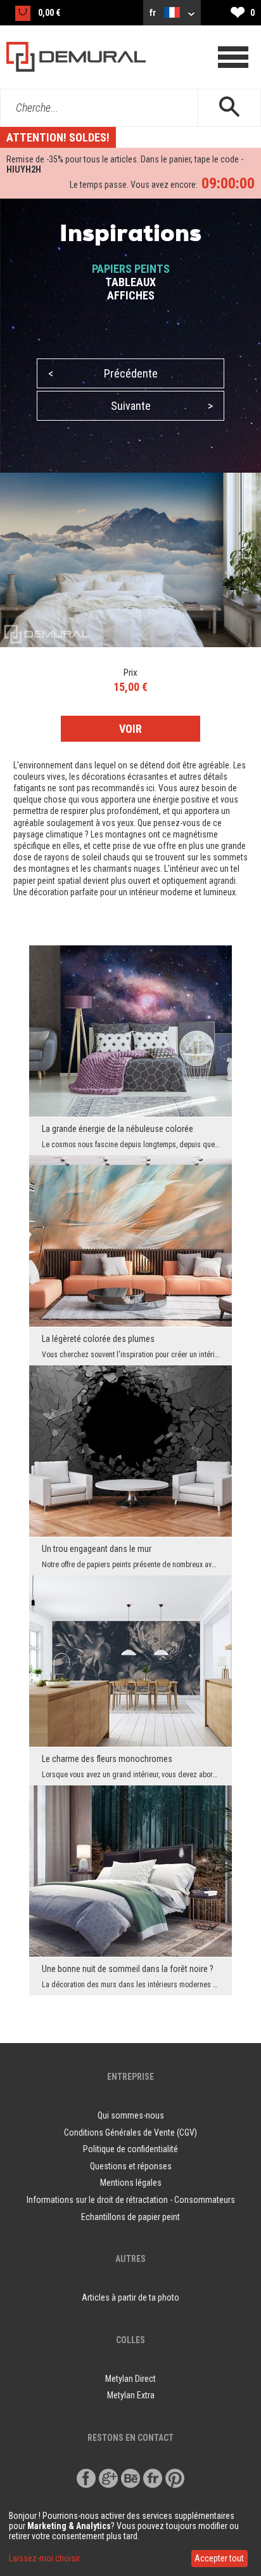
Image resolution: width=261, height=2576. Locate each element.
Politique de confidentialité (130, 2149)
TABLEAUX (130, 282)
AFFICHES (131, 295)
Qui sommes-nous (131, 2115)
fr (154, 13)
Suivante (162, 406)
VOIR (130, 729)
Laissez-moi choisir (44, 2558)
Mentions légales (131, 2183)
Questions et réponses (131, 2166)
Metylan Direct (130, 2379)
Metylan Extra (131, 2395)
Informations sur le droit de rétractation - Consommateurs (131, 2200)
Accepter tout (219, 2558)
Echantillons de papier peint (130, 2217)
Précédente (103, 373)
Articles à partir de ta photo (130, 2297)
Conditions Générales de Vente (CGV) (130, 2132)
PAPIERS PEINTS (131, 269)
